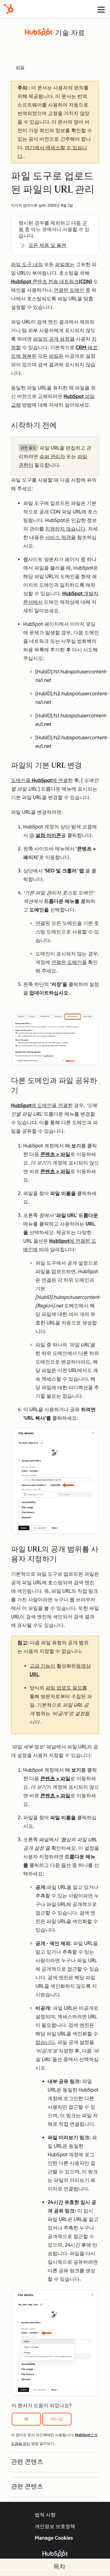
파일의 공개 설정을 (54, 339)
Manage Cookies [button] (54, 2538)
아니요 (57, 2419)
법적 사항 (45, 2515)
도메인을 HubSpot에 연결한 (42, 780)
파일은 (56, 356)
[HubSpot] (9, 9)
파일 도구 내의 (27, 264)
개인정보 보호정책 (55, 2526)
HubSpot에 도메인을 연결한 (42, 1105)
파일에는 (65, 264)
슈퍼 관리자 (52, 457)
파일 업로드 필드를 (66, 1688)
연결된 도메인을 (69, 962)
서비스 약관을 (61, 537)
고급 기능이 (42, 1666)
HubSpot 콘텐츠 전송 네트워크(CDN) (51, 282)
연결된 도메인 (69, 290)
